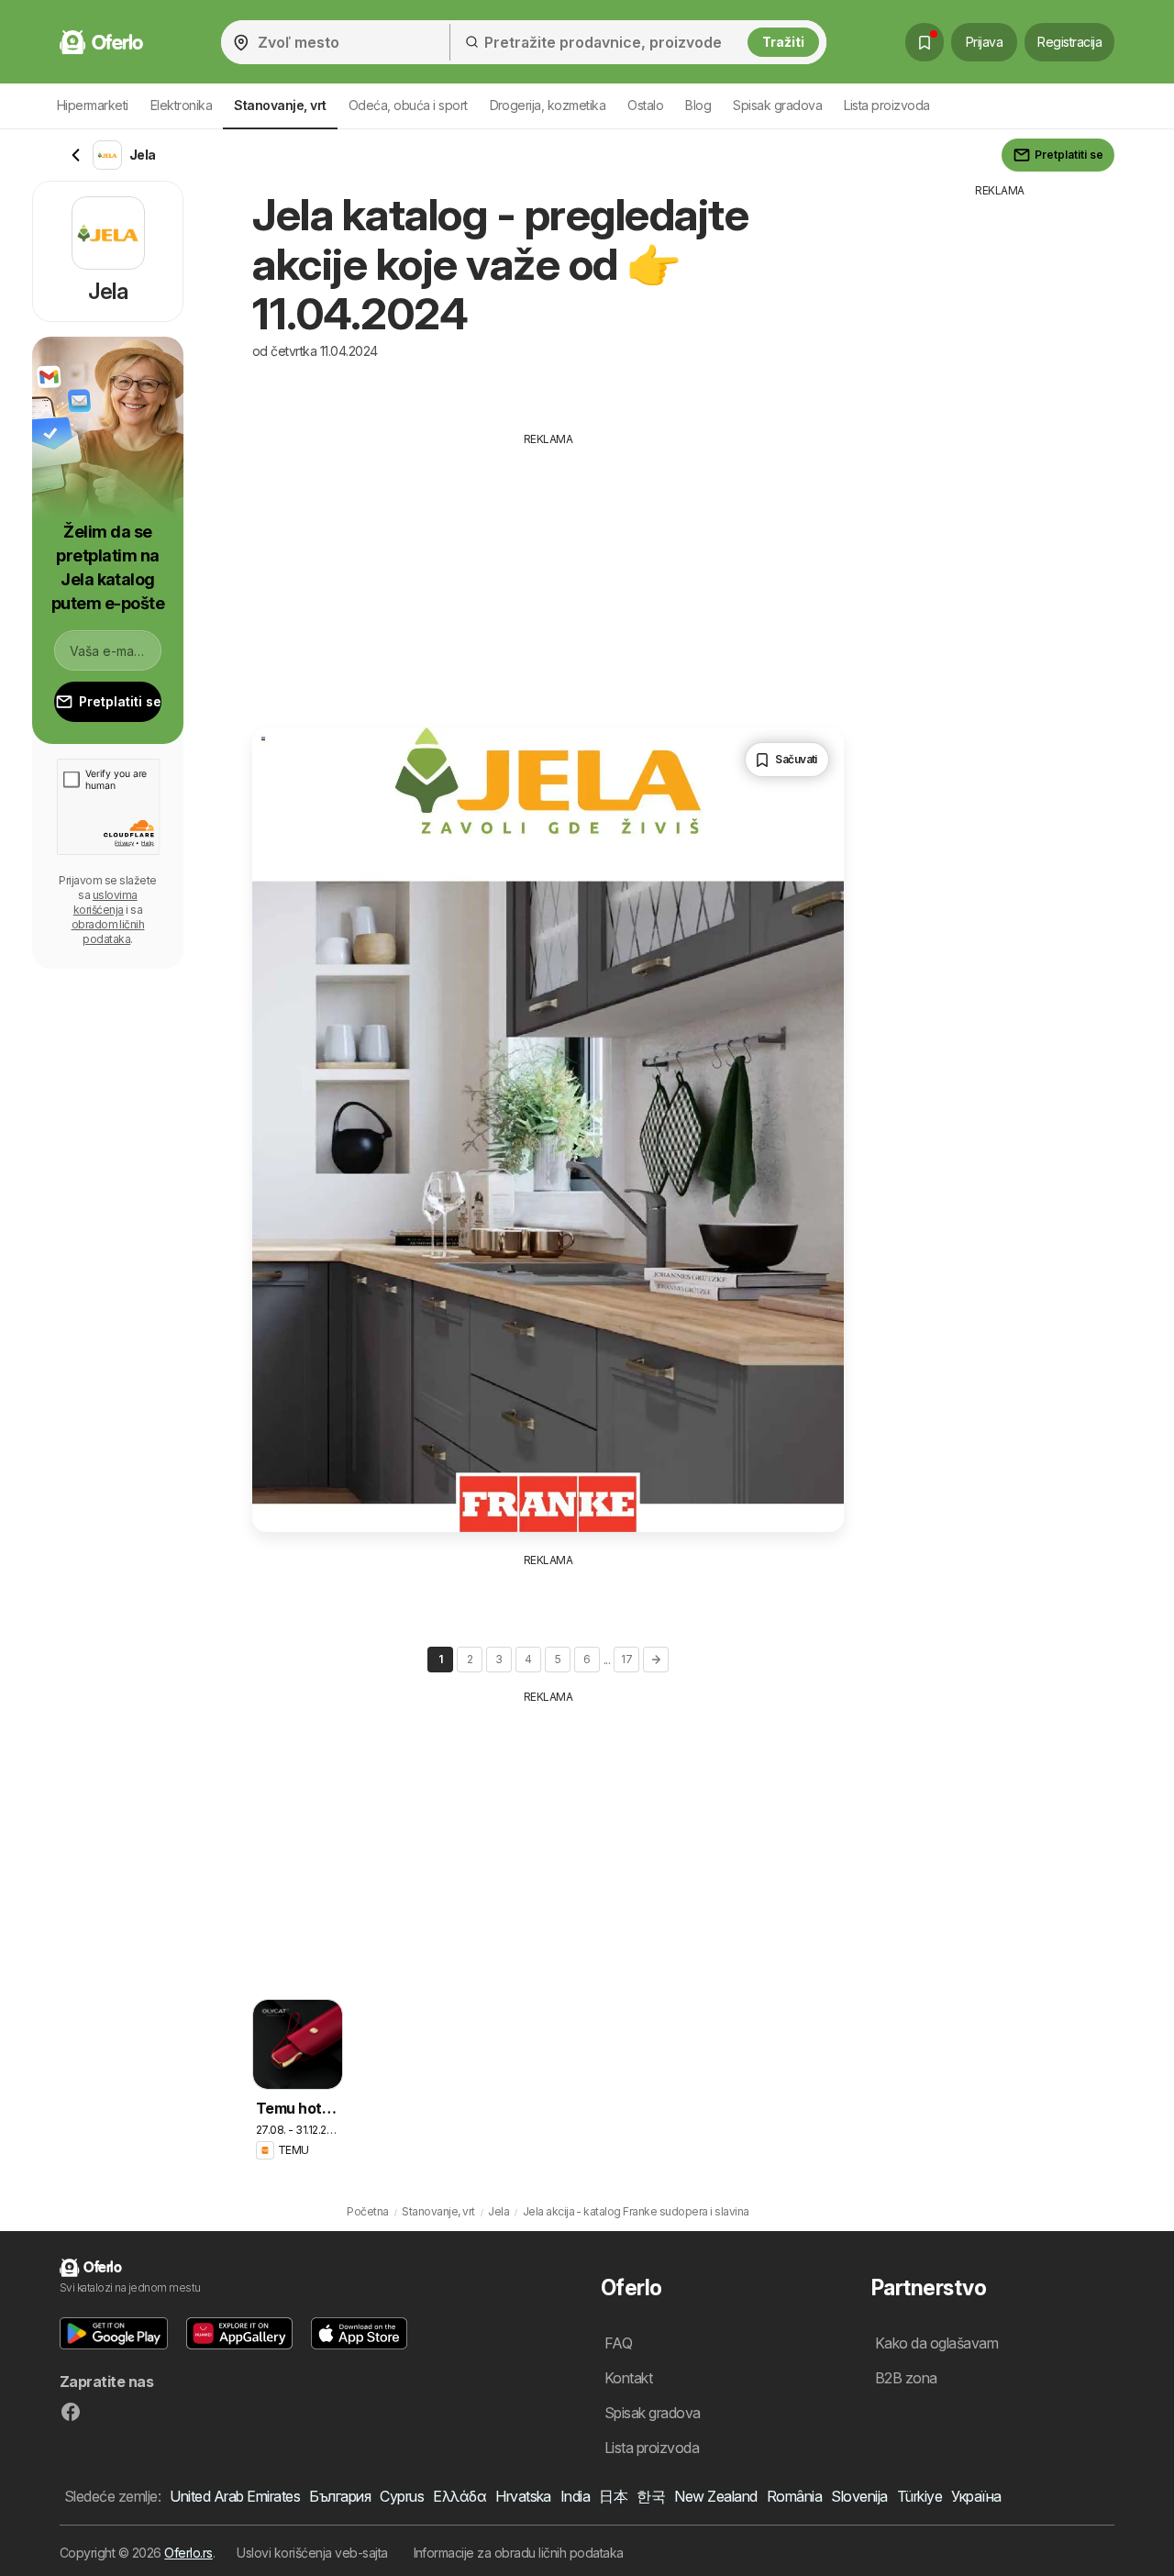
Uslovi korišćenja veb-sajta (312, 2553)
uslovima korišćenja (105, 902)
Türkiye (919, 2496)
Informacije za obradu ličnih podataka (519, 2553)
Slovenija (859, 2496)
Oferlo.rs (188, 2553)
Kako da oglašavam (936, 2343)
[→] (656, 1660)
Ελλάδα (460, 2496)
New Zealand (715, 2496)
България (340, 2496)
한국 (651, 2496)
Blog (698, 105)
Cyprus (402, 2496)
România (794, 2496)
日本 (613, 2496)
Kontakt (628, 2378)
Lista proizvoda (886, 105)
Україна (976, 2496)
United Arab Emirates (235, 2496)
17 (626, 1659)
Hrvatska (523, 2496)
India (575, 2496)
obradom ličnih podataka (108, 932)
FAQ (618, 2343)
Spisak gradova (777, 105)
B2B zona (906, 2378)
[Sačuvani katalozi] (925, 42)
